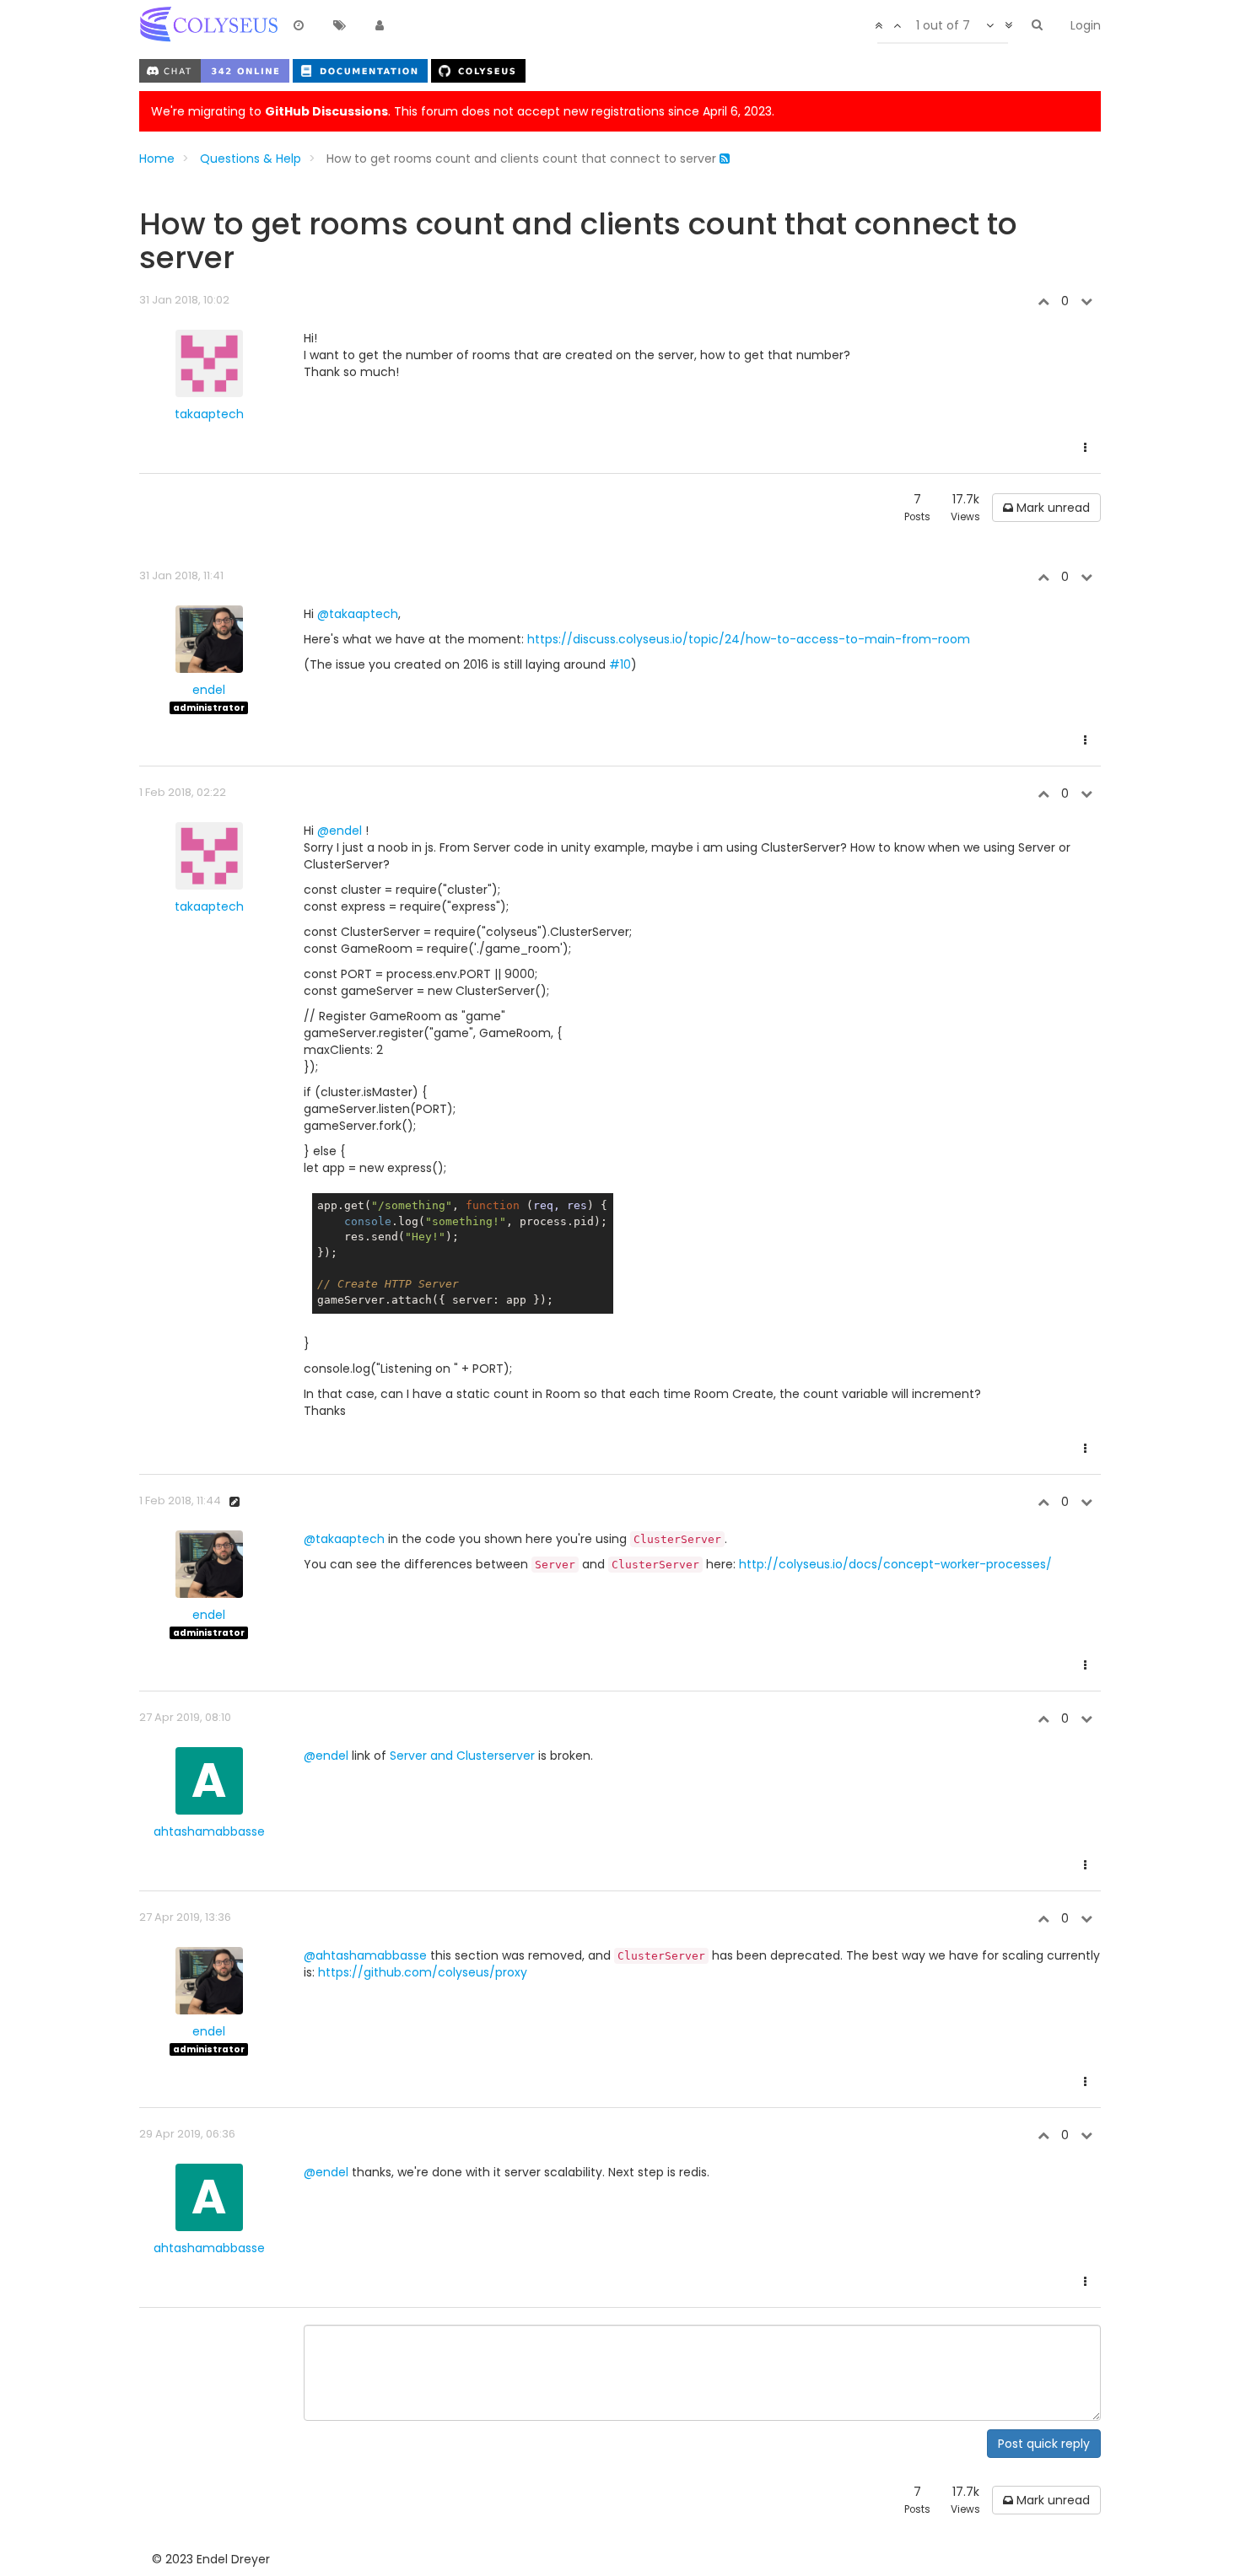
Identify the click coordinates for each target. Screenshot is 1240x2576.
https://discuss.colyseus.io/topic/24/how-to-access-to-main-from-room (749, 639)
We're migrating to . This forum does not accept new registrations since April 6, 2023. (463, 111)
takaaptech (209, 414)
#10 (620, 664)
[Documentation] (362, 70)
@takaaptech (358, 614)
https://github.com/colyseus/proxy (423, 1972)
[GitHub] (478, 70)
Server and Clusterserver (462, 1756)
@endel (340, 831)
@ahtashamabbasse (365, 1955)
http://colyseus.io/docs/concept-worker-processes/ (895, 1564)
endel (209, 690)
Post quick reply (1044, 2444)
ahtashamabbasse (209, 1831)
